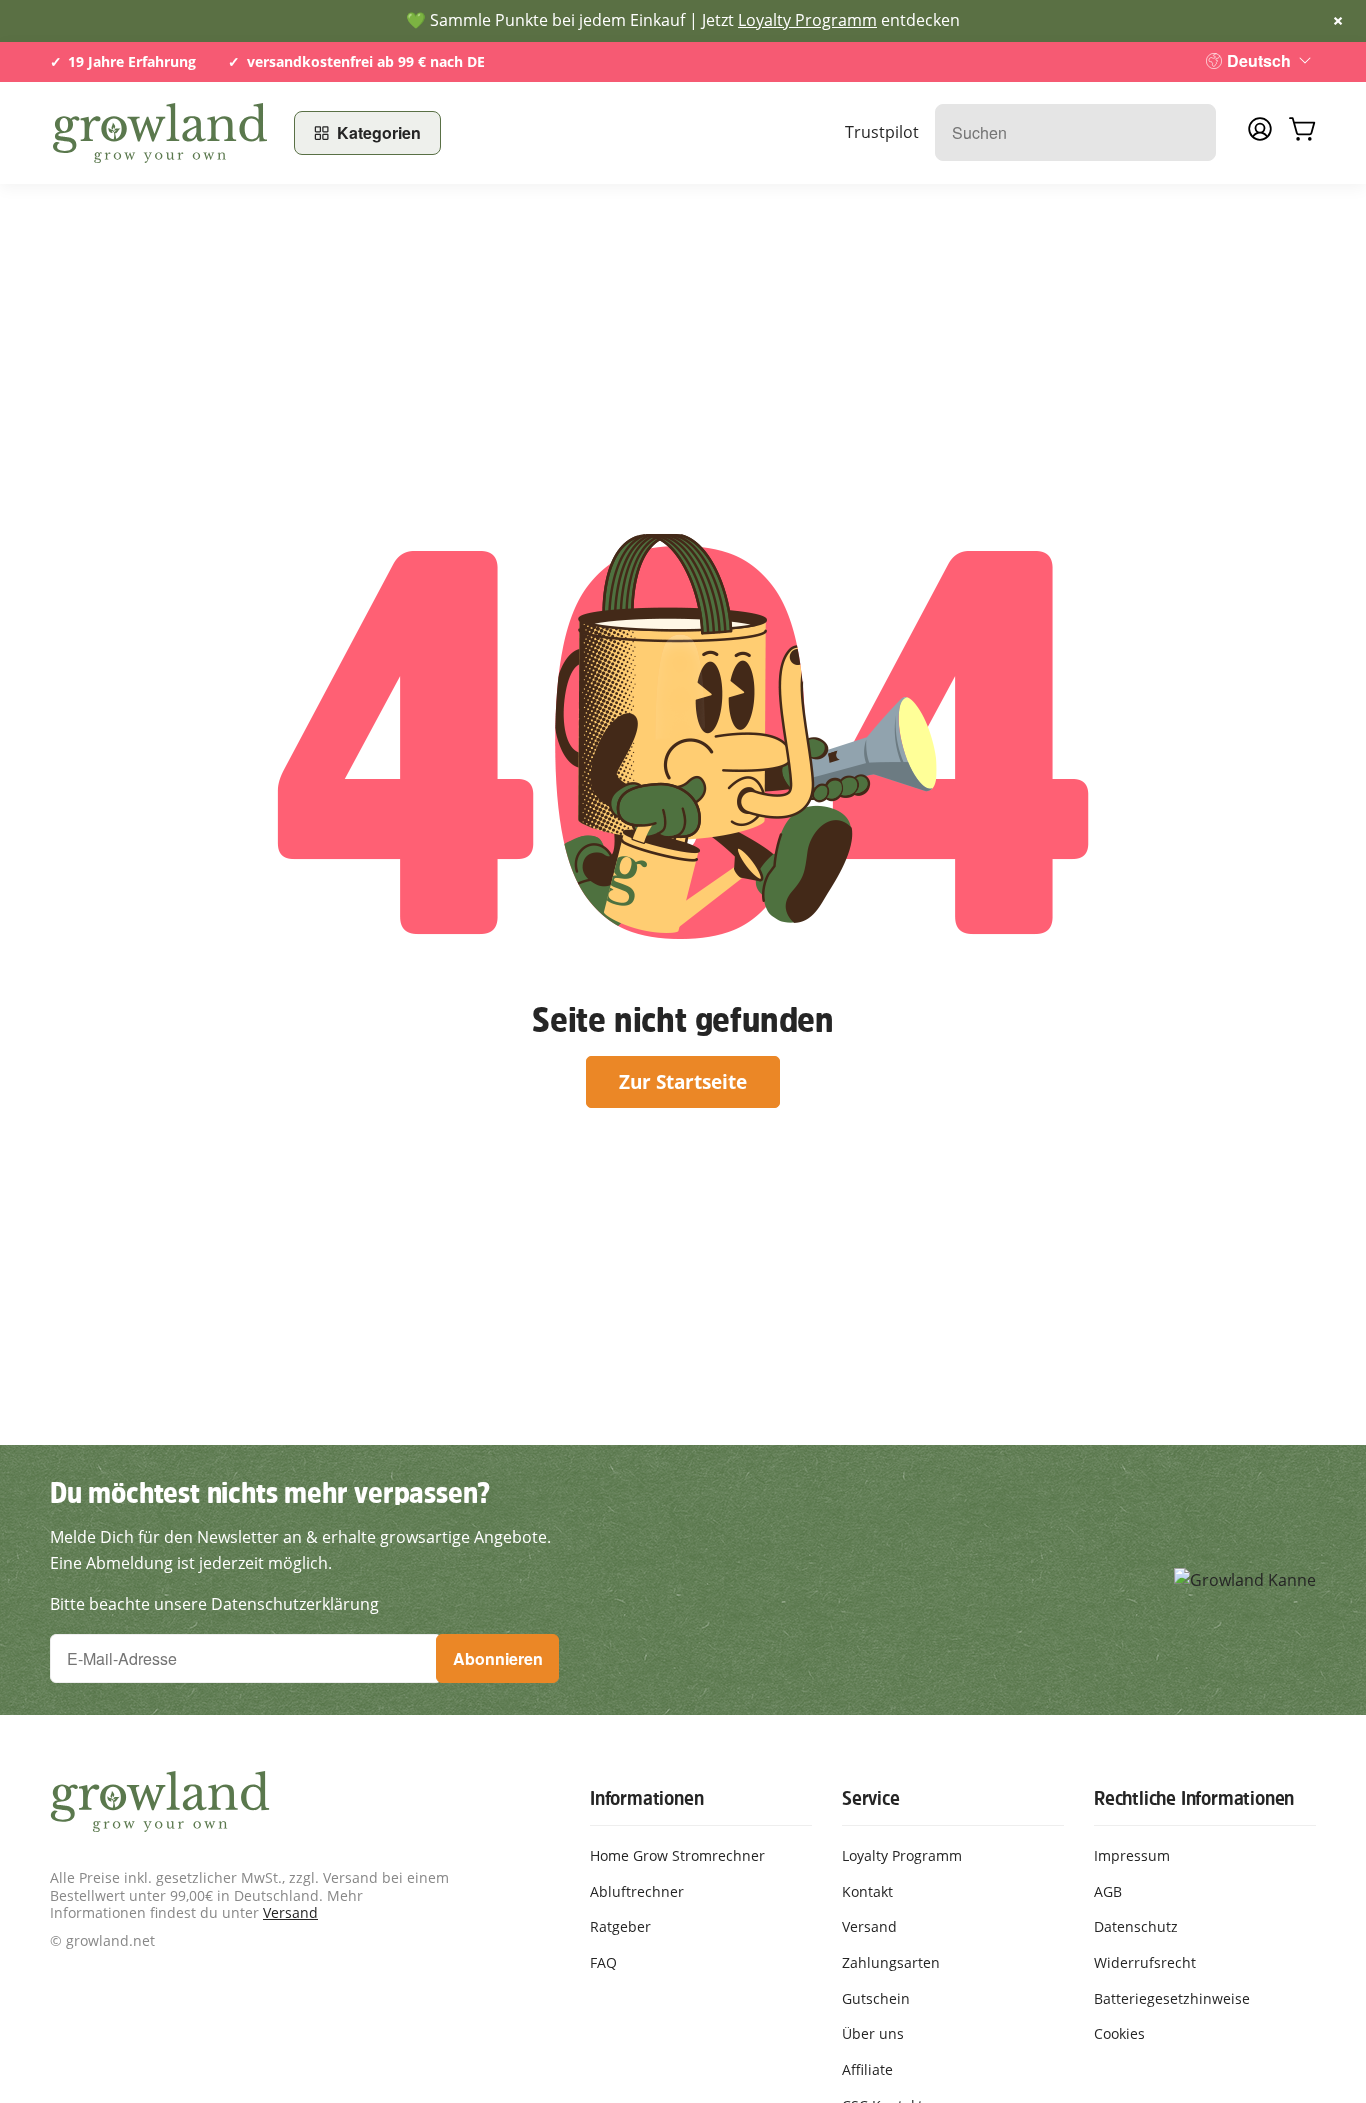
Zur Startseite (683, 1081)
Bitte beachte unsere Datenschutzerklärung (214, 1604)
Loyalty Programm (807, 20)
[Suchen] (1190, 132)
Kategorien (379, 132)
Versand (290, 1912)
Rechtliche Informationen (1194, 1798)
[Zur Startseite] (160, 133)
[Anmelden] (1260, 135)
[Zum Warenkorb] (1302, 133)
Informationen (646, 1798)
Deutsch (1259, 60)
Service (871, 1798)
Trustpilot (882, 132)
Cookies (1119, 2033)
